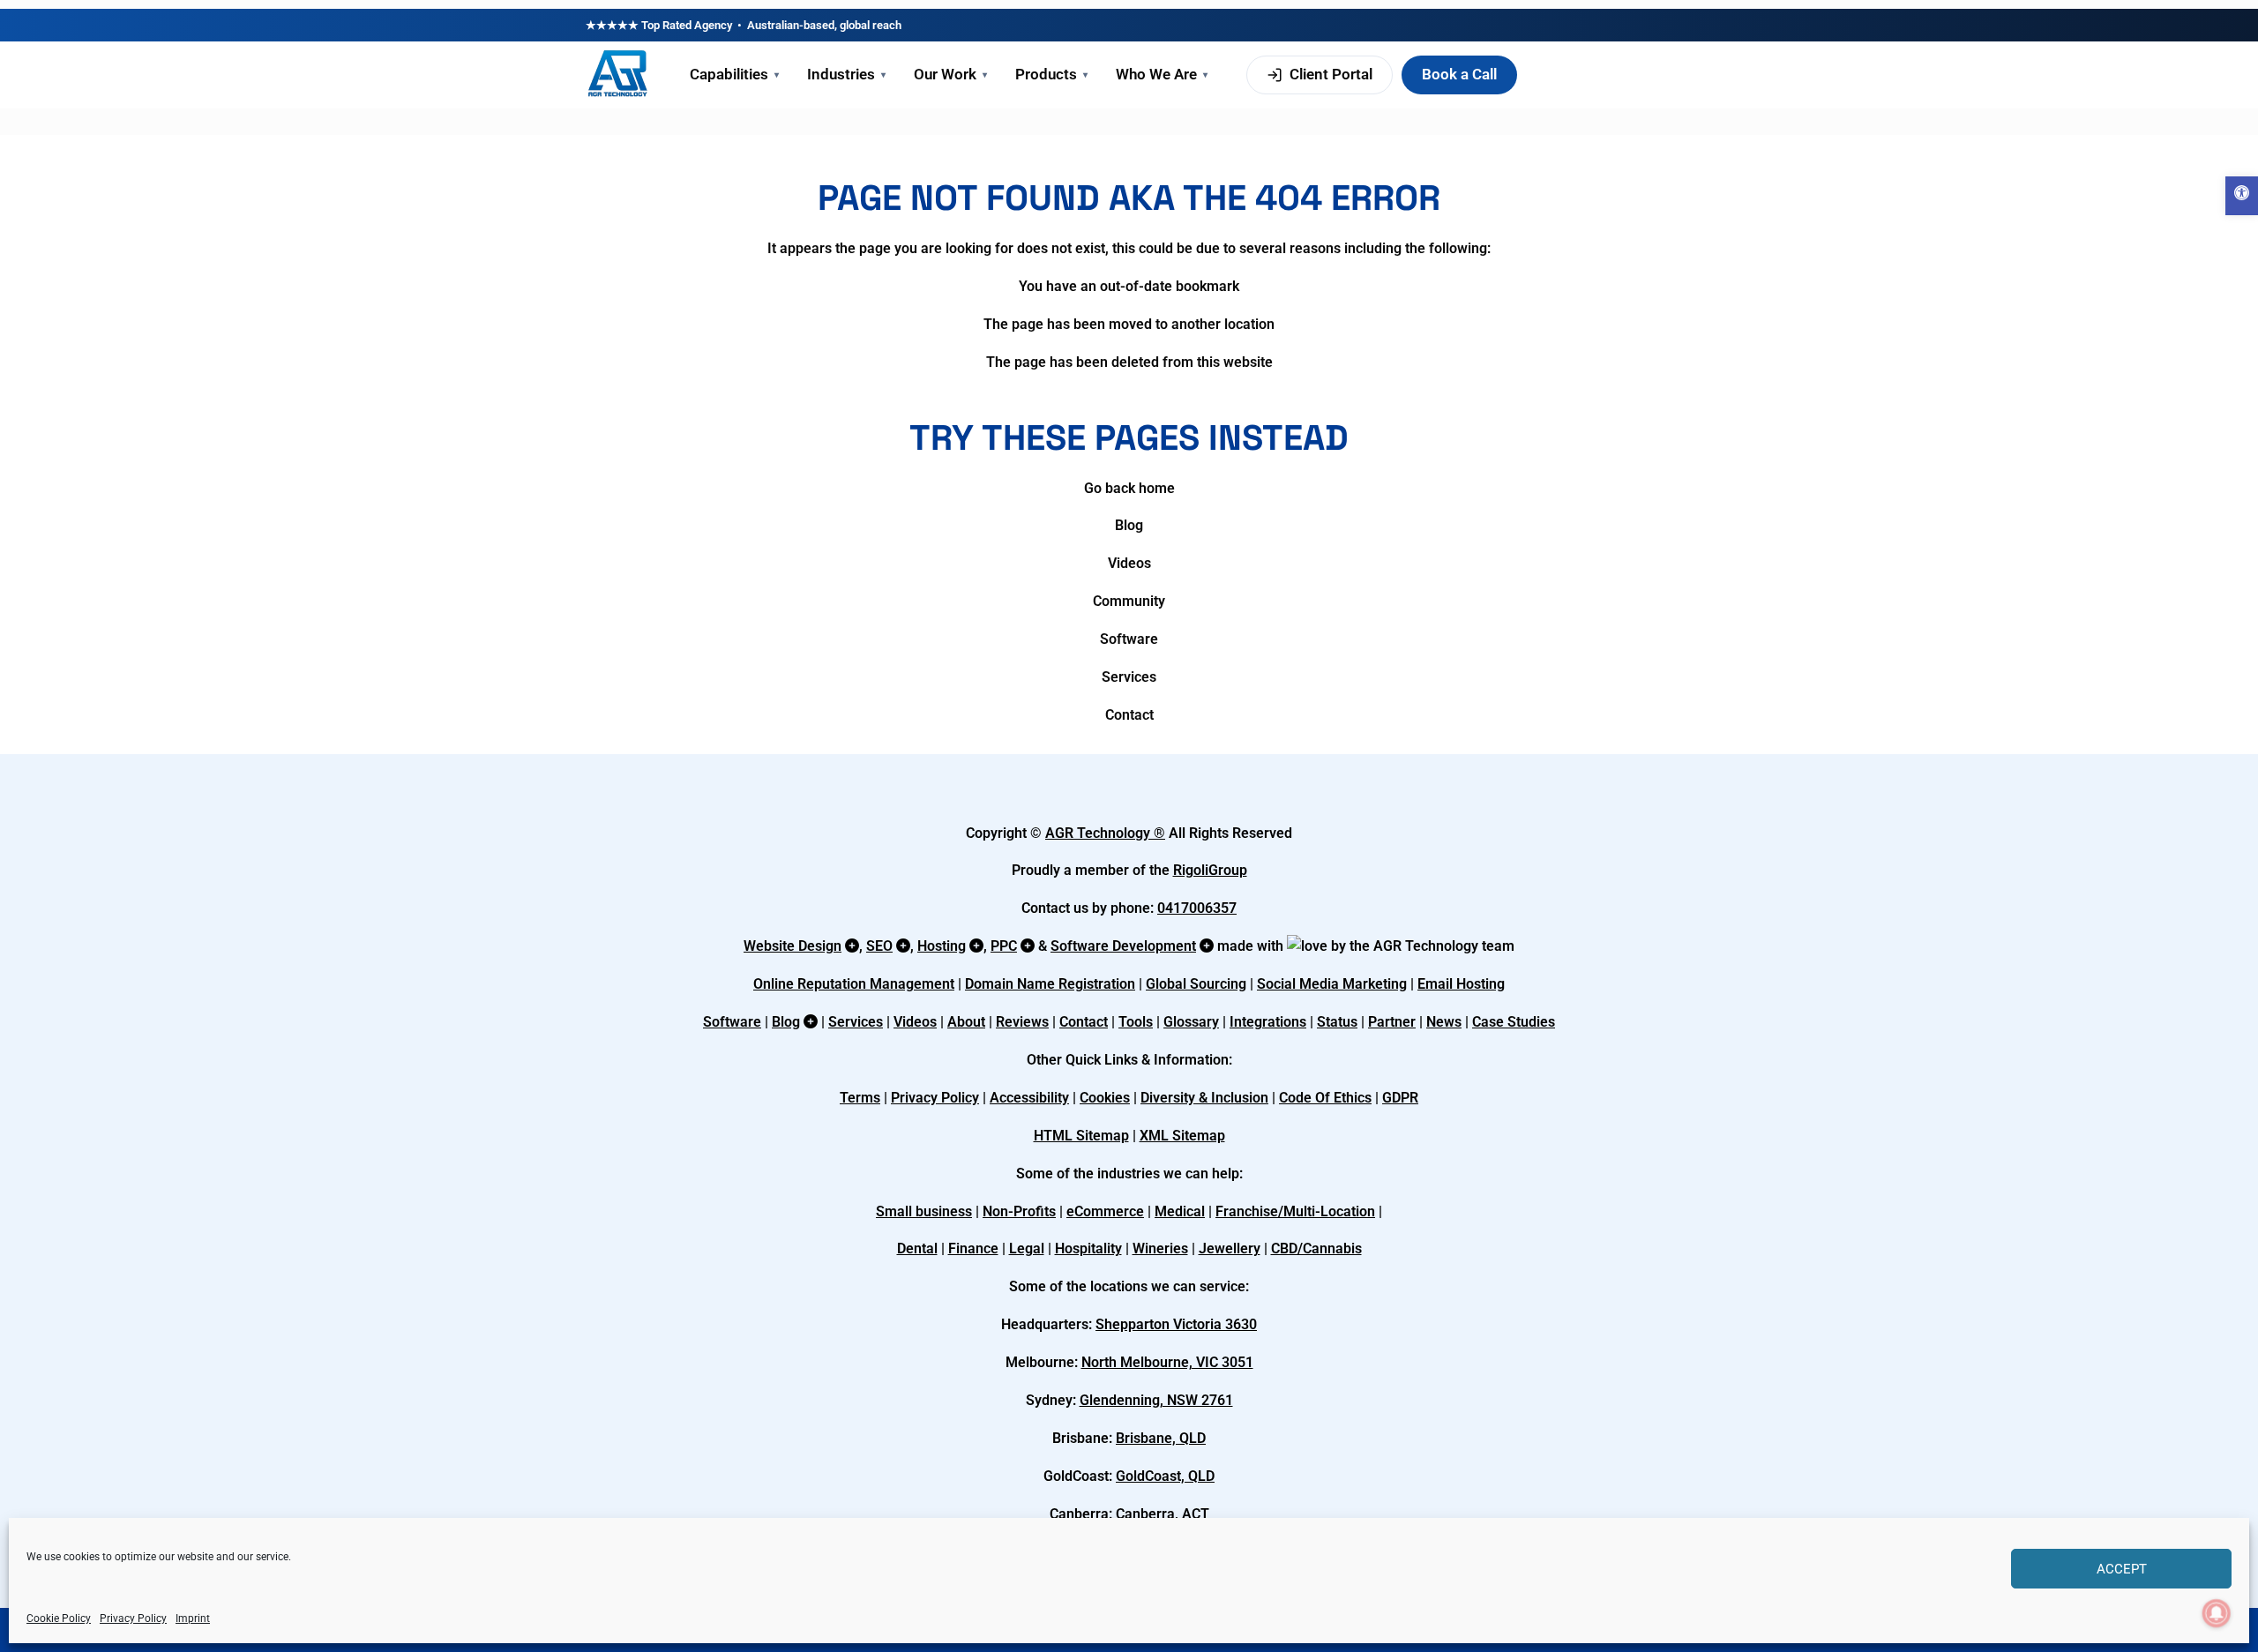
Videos (1129, 563)
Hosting (942, 946)
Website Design (793, 946)
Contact (1129, 715)
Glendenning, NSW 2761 (1156, 1400)
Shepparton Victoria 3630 (1176, 1324)
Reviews (1022, 1022)
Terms (860, 1098)
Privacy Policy (133, 1618)
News (1444, 1022)
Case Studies (1514, 1022)
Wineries (1160, 1248)
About (966, 1022)
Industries (846, 74)
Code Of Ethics (1325, 1098)
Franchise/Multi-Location (1295, 1211)
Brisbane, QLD (1161, 1438)
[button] (2242, 196)
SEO (879, 946)
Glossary (1191, 1022)
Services (1129, 677)
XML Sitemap (1182, 1136)
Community (1129, 601)
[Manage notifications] (2217, 1613)
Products (1051, 74)
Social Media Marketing (1332, 984)
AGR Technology (1099, 833)
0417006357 (1197, 908)
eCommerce (1105, 1211)
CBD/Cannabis (1316, 1248)
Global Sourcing (1196, 984)
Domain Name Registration (1050, 984)
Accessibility (1029, 1098)
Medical (1180, 1211)
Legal (1027, 1248)
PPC (1004, 946)
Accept (2122, 1569)
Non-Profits (1019, 1211)
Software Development (1123, 946)
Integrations (1268, 1022)
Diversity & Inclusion (1204, 1098)
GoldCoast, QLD (1165, 1476)
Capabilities (734, 74)
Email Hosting (1461, 984)
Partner (1392, 1022)
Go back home (1129, 488)
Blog (1129, 525)
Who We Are (1162, 74)
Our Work (950, 74)
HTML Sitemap (1081, 1136)
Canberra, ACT (1163, 1514)
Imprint (193, 1618)
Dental (917, 1248)
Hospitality (1088, 1248)
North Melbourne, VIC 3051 (1167, 1362)
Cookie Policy (59, 1618)
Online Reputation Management (854, 984)
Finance (973, 1248)
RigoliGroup (1210, 870)
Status (1337, 1022)
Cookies (1105, 1098)
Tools (1136, 1022)
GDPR (1400, 1098)
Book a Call (1459, 74)
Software (1129, 639)
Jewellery (1230, 1248)
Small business (924, 1211)
